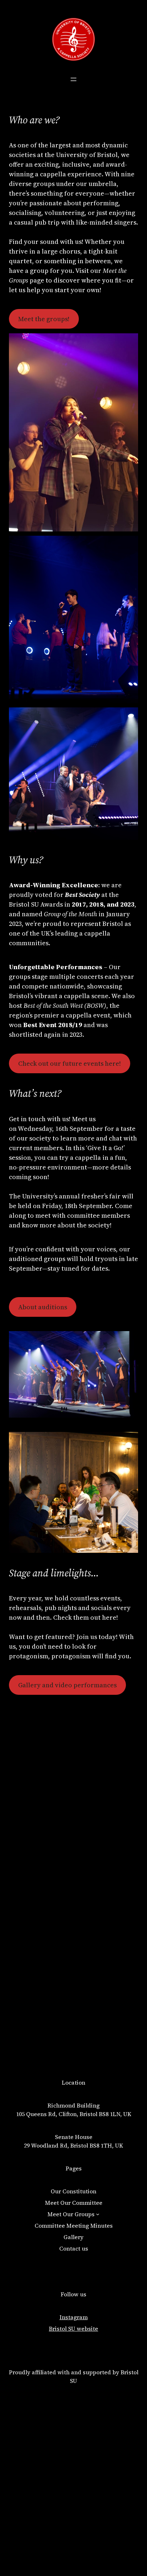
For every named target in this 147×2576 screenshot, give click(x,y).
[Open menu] (73, 79)
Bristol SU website (73, 2329)
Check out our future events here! (70, 1063)
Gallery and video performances (67, 1685)
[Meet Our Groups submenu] (98, 2214)
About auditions (43, 1307)
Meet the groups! (44, 319)
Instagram (74, 2317)
